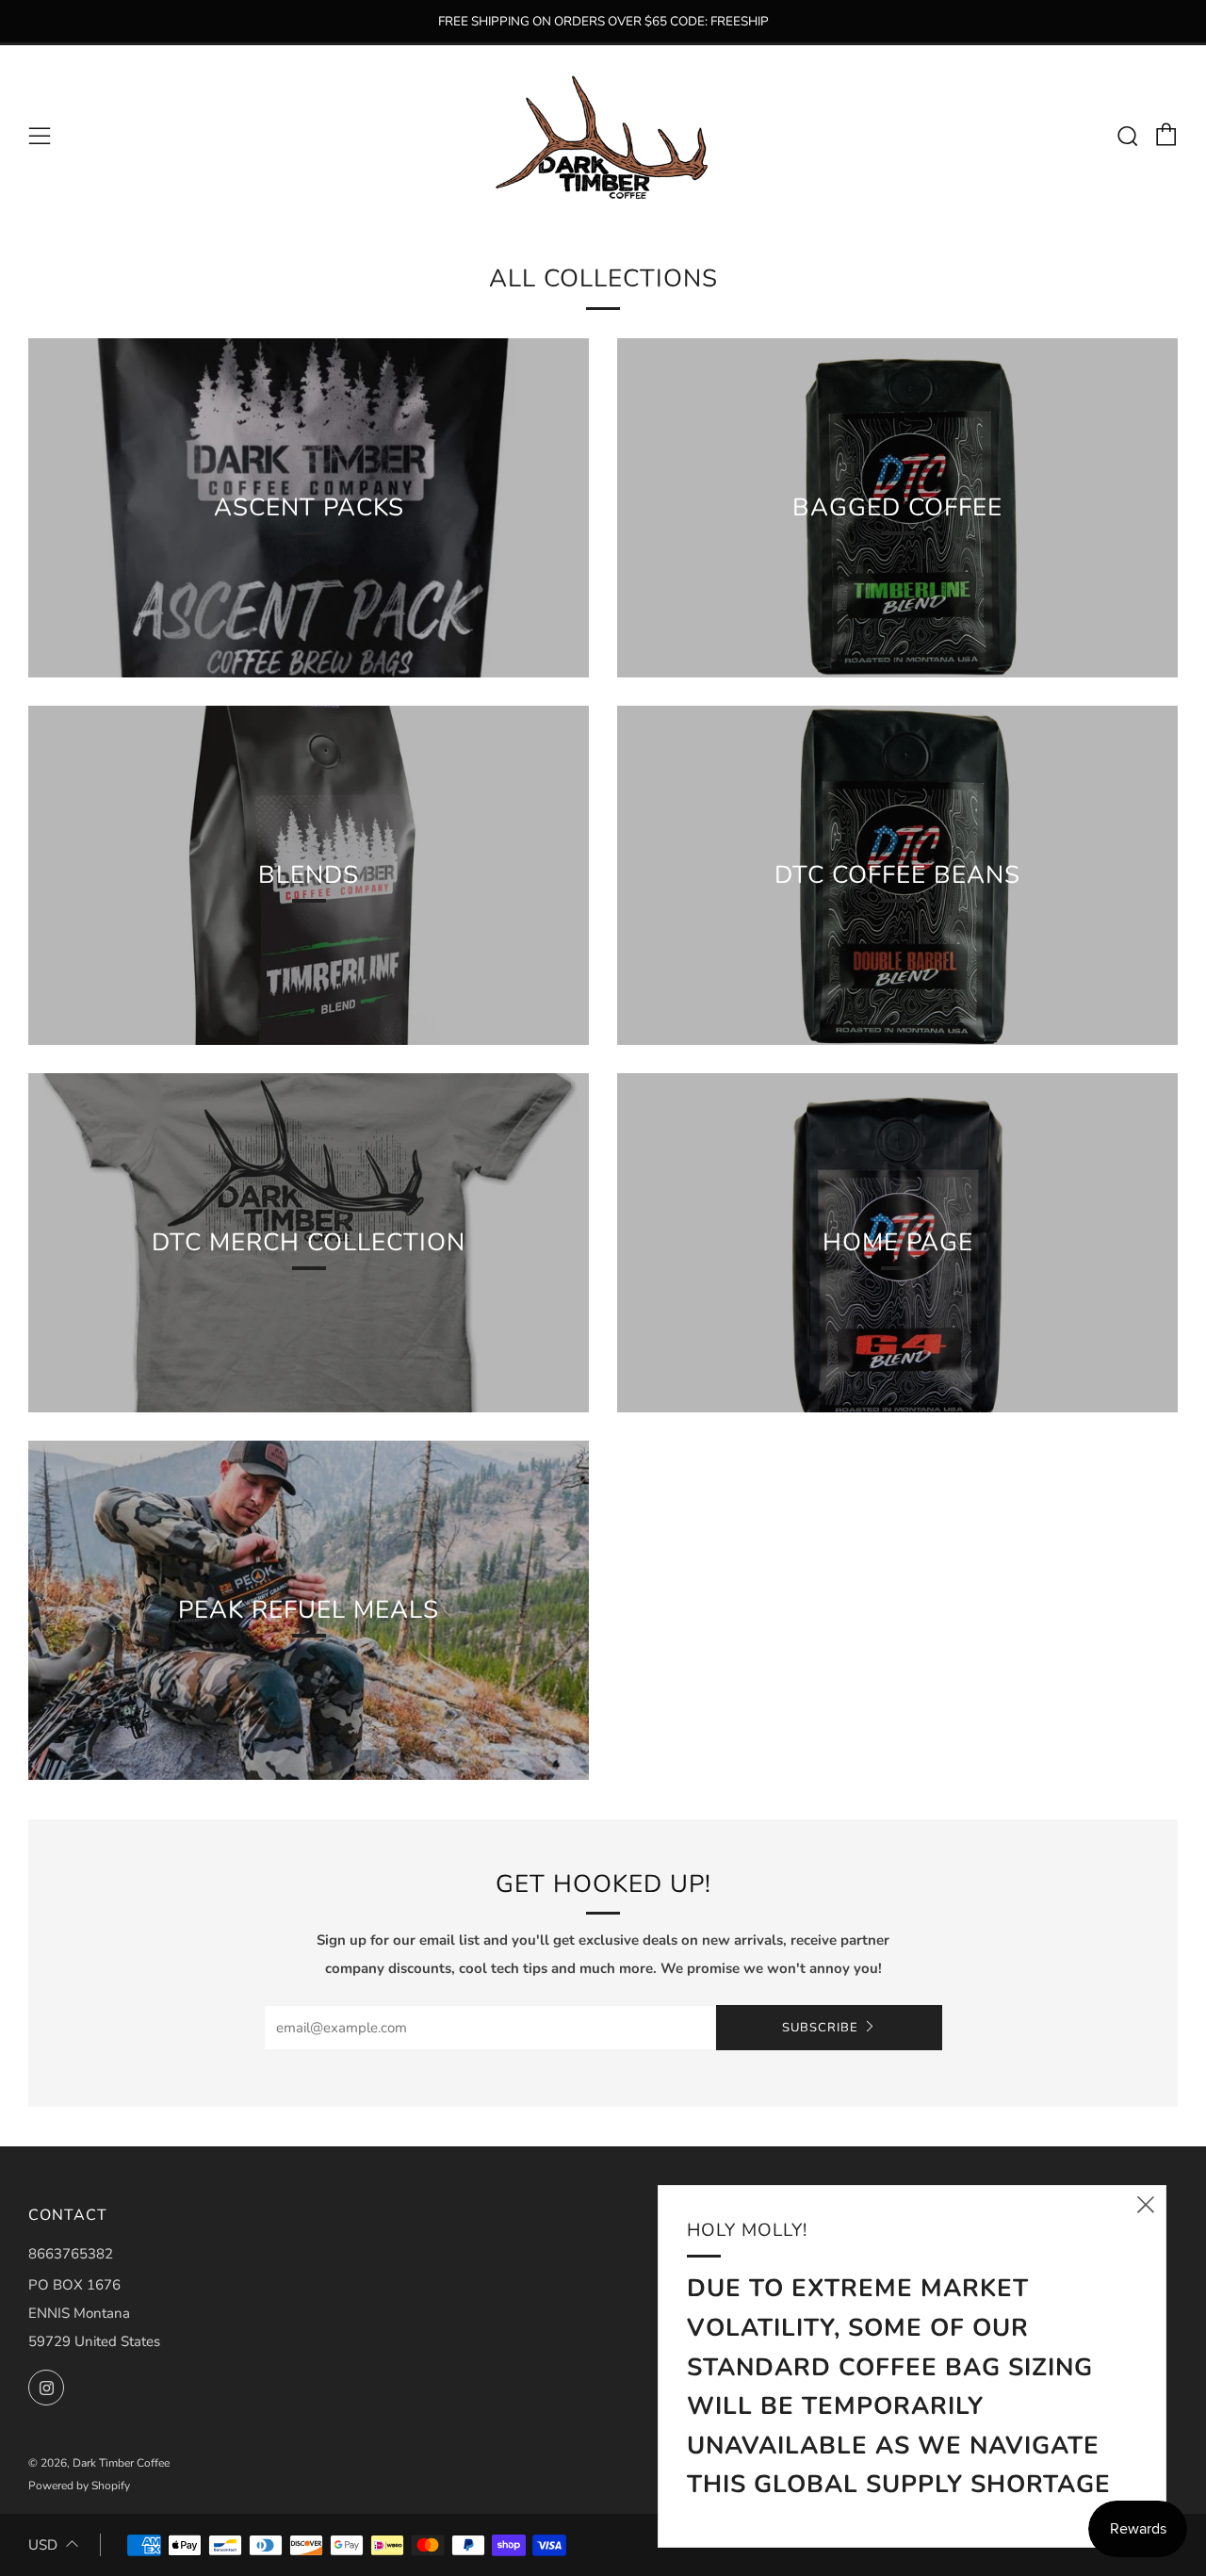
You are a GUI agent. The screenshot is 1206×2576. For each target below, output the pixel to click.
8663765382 (71, 2254)
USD (43, 2545)
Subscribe (820, 2028)
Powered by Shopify (79, 2486)
